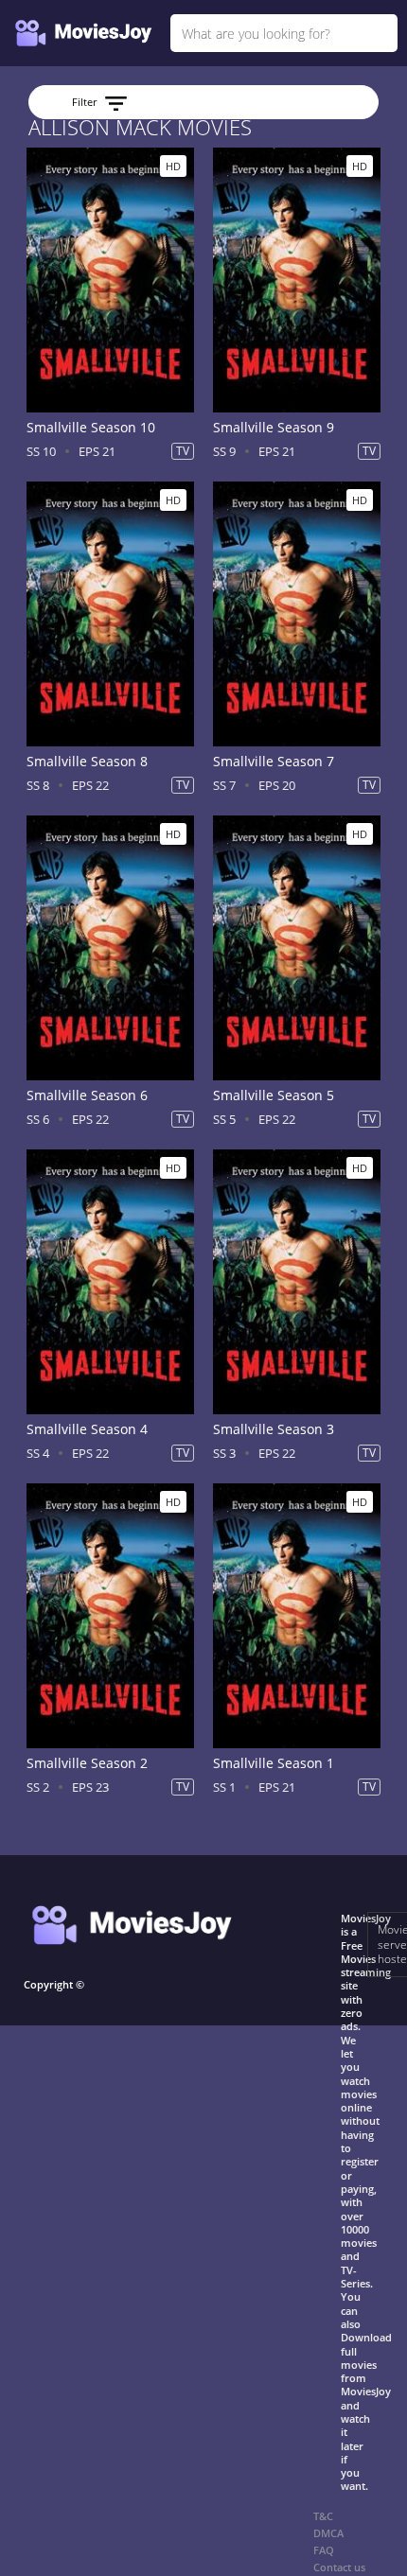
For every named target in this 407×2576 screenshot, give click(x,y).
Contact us (339, 2567)
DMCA (328, 2533)
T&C (323, 2516)
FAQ (324, 2550)
